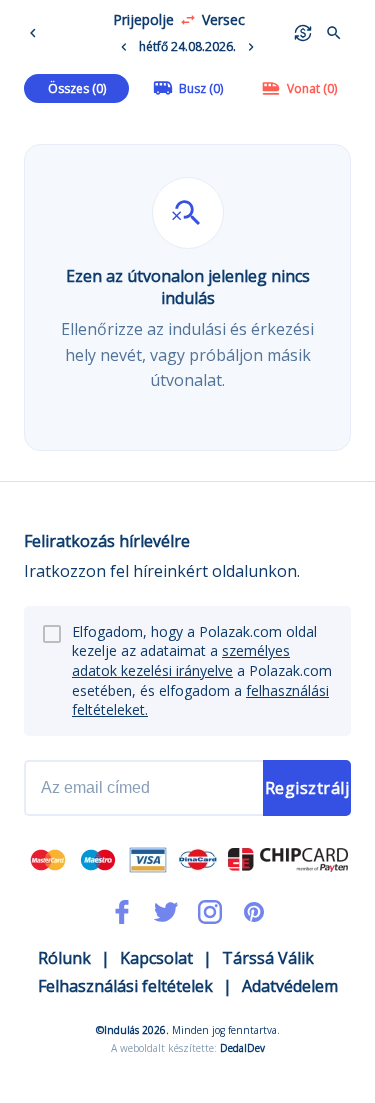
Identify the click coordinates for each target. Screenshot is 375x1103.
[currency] (303, 33)
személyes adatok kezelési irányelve (181, 660)
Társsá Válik (268, 958)
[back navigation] (37, 33)
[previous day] (124, 47)
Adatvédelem (290, 986)
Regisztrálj (307, 788)
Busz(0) (201, 88)
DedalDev (242, 1048)
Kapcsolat (156, 958)
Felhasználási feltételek (125, 986)
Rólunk (64, 958)
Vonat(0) (312, 88)
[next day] (251, 47)
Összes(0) (77, 88)
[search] (334, 33)
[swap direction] (188, 20)
